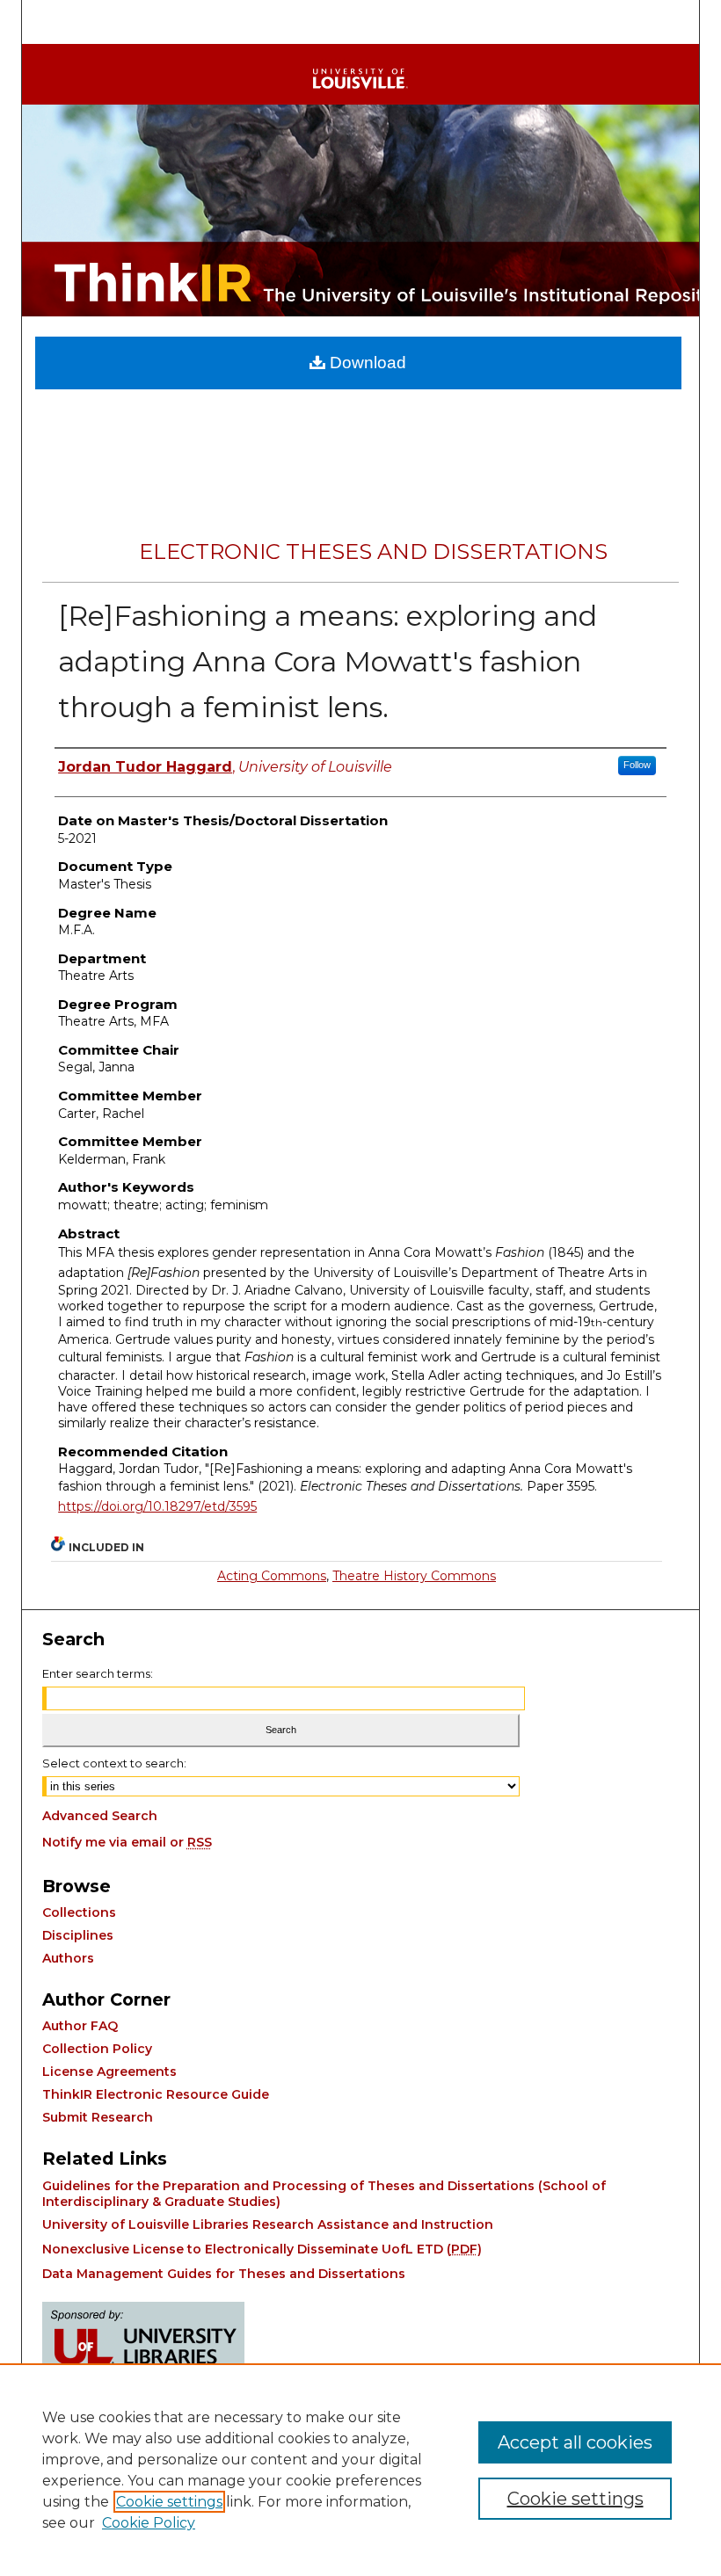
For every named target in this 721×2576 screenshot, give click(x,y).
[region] (360, 2470)
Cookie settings (169, 2502)
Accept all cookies (575, 2442)
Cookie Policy (149, 2523)
